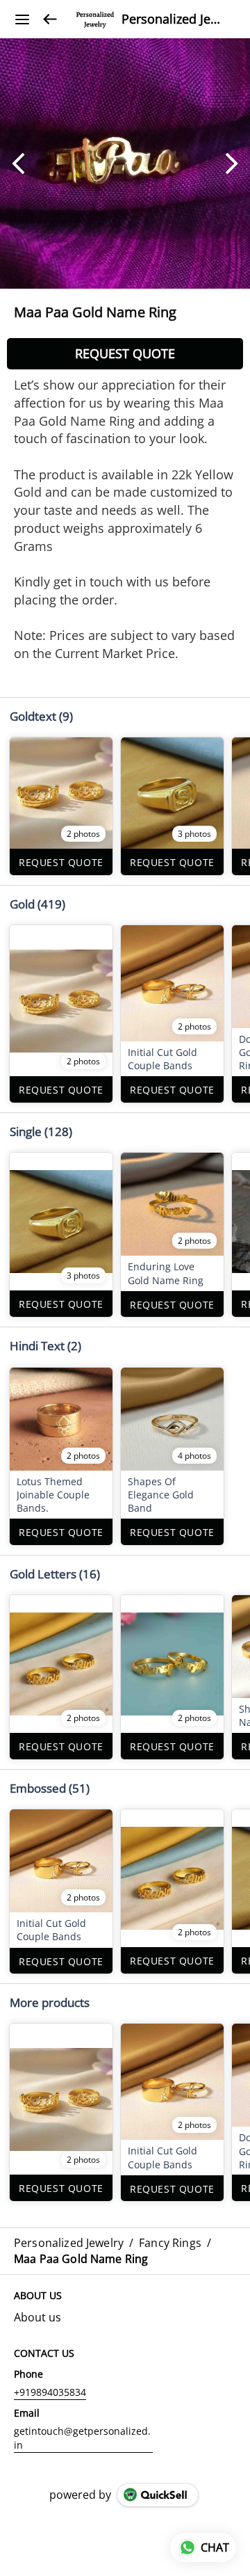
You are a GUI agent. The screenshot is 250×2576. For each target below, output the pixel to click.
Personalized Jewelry (175, 19)
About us (37, 2317)
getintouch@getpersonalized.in (82, 2438)
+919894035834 (50, 2392)
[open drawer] (22, 19)
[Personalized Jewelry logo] (95, 19)
